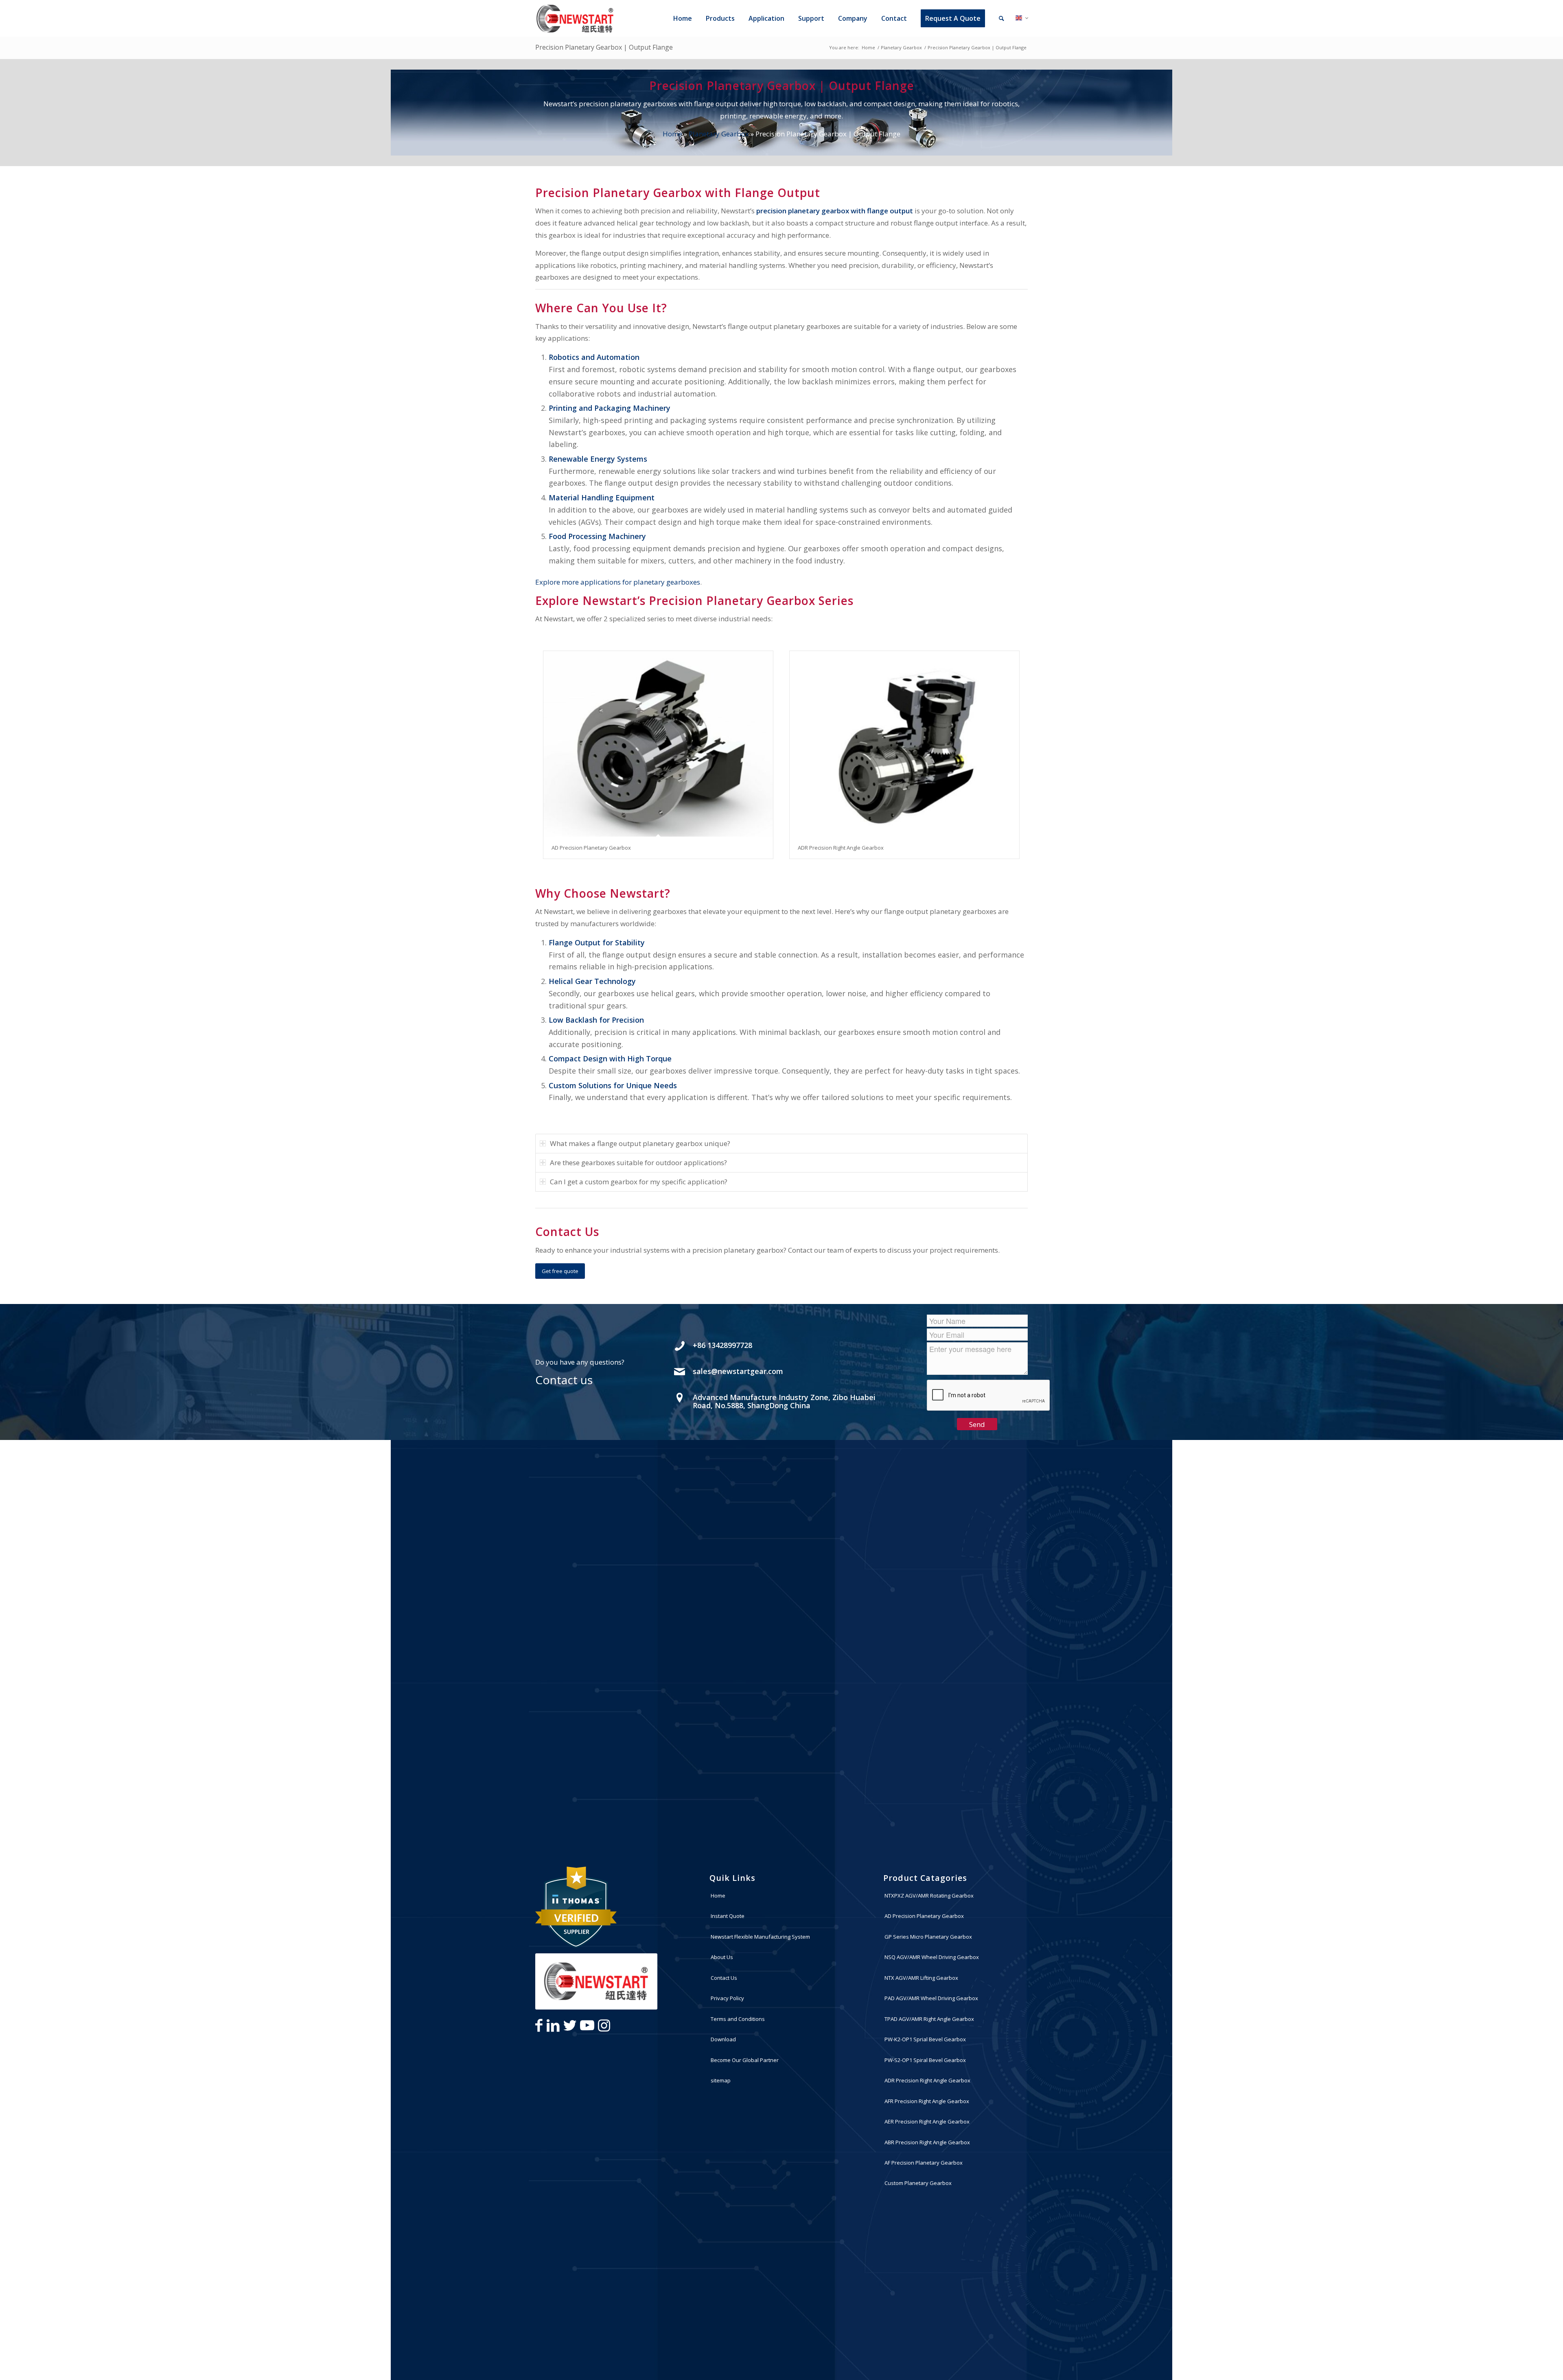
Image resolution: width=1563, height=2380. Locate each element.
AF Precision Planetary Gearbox (924, 2163)
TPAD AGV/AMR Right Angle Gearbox (929, 2019)
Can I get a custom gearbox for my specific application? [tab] (639, 1182)
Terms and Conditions (738, 2019)
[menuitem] (681, 18)
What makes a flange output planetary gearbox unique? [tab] (640, 1143)
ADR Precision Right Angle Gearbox (841, 848)
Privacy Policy (727, 1998)
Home (672, 134)
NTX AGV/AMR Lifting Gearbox (921, 1978)
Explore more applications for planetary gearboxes (618, 582)
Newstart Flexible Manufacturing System (760, 1937)
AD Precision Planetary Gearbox (591, 848)
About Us (722, 1957)
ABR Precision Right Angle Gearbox (927, 2142)
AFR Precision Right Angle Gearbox (927, 2101)
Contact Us (724, 1978)
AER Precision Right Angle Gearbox (927, 2121)
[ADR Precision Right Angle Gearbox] (904, 744)
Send (977, 1424)
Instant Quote (728, 1916)
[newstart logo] (575, 18)
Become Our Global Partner (745, 2060)
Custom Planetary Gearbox (918, 2183)
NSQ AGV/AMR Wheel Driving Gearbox (932, 1957)
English (1024, 20)
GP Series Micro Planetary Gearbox (928, 1937)
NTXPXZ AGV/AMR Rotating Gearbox (929, 1896)
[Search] (1002, 18)
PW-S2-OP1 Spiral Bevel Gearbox (925, 2060)
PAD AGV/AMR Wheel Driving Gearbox (931, 1998)
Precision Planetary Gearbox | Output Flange (604, 47)
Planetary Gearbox (719, 134)
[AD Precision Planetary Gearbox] (658, 744)
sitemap (721, 2080)
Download (723, 2039)
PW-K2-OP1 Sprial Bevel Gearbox (925, 2039)
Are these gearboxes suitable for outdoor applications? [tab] (638, 1163)
